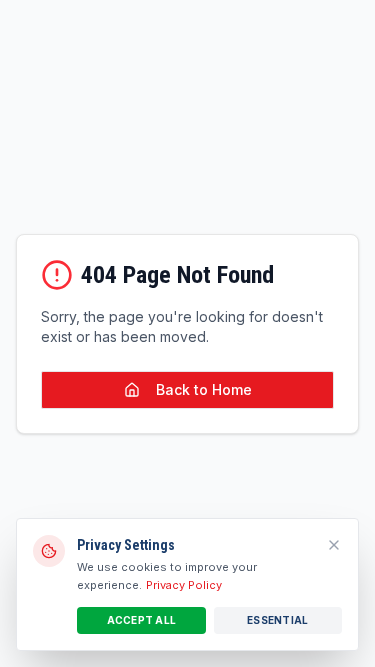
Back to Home (204, 389)
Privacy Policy (184, 585)
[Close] (334, 545)
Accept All (142, 620)
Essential (277, 620)
